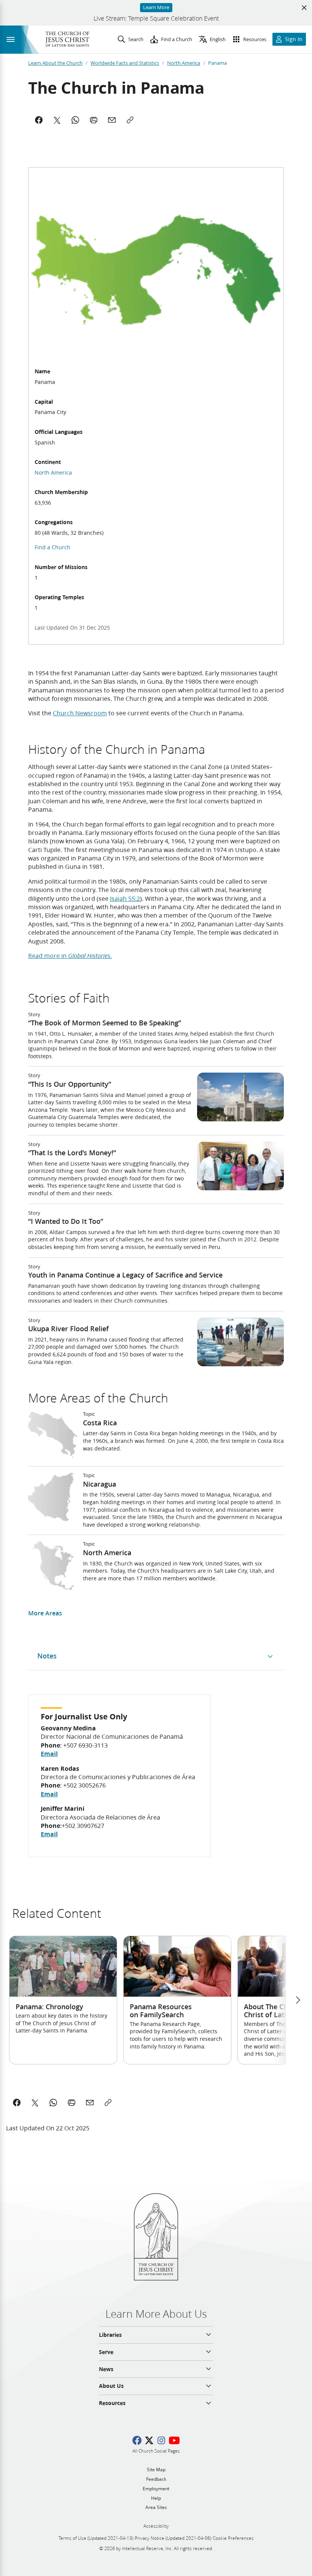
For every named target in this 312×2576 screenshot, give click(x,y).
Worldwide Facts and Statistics (125, 63)
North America (184, 63)
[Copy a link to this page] (108, 2103)
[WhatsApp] (75, 120)
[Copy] (130, 120)
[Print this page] (72, 2103)
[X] (57, 120)
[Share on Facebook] (17, 2103)
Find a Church (53, 547)
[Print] (94, 120)
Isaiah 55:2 (125, 898)
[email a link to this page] (90, 2103)
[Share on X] (35, 2103)
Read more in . (70, 955)
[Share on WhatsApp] (53, 2103)
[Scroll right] (298, 2000)
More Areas (45, 1613)
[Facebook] (39, 120)
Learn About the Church (55, 63)
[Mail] (112, 120)
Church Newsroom (80, 713)
